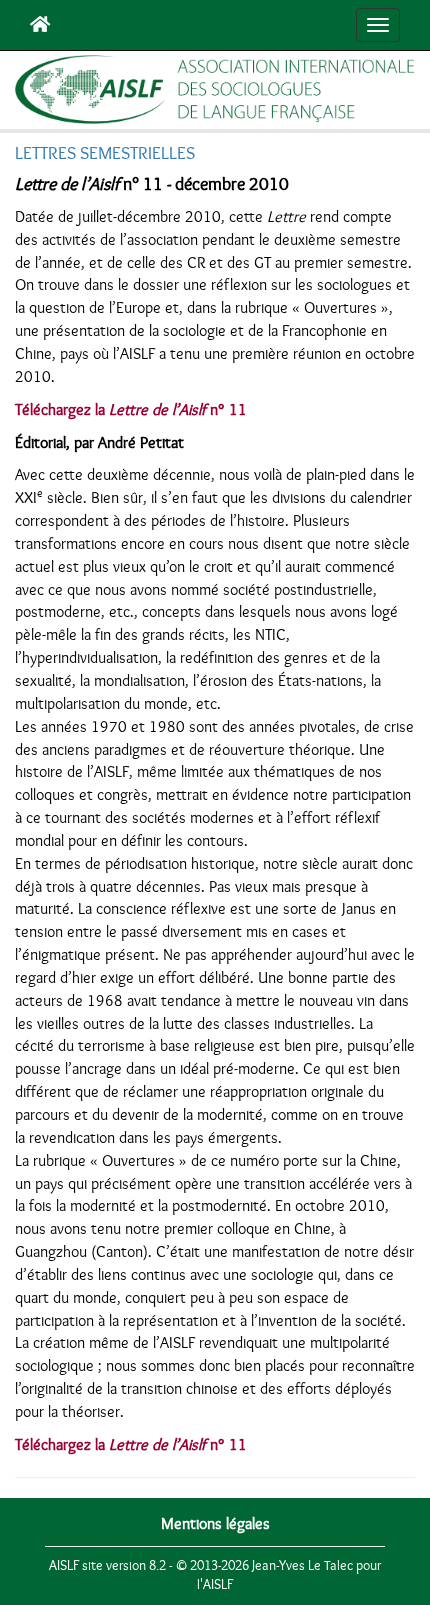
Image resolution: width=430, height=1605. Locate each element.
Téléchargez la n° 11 (131, 410)
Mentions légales (215, 1524)
